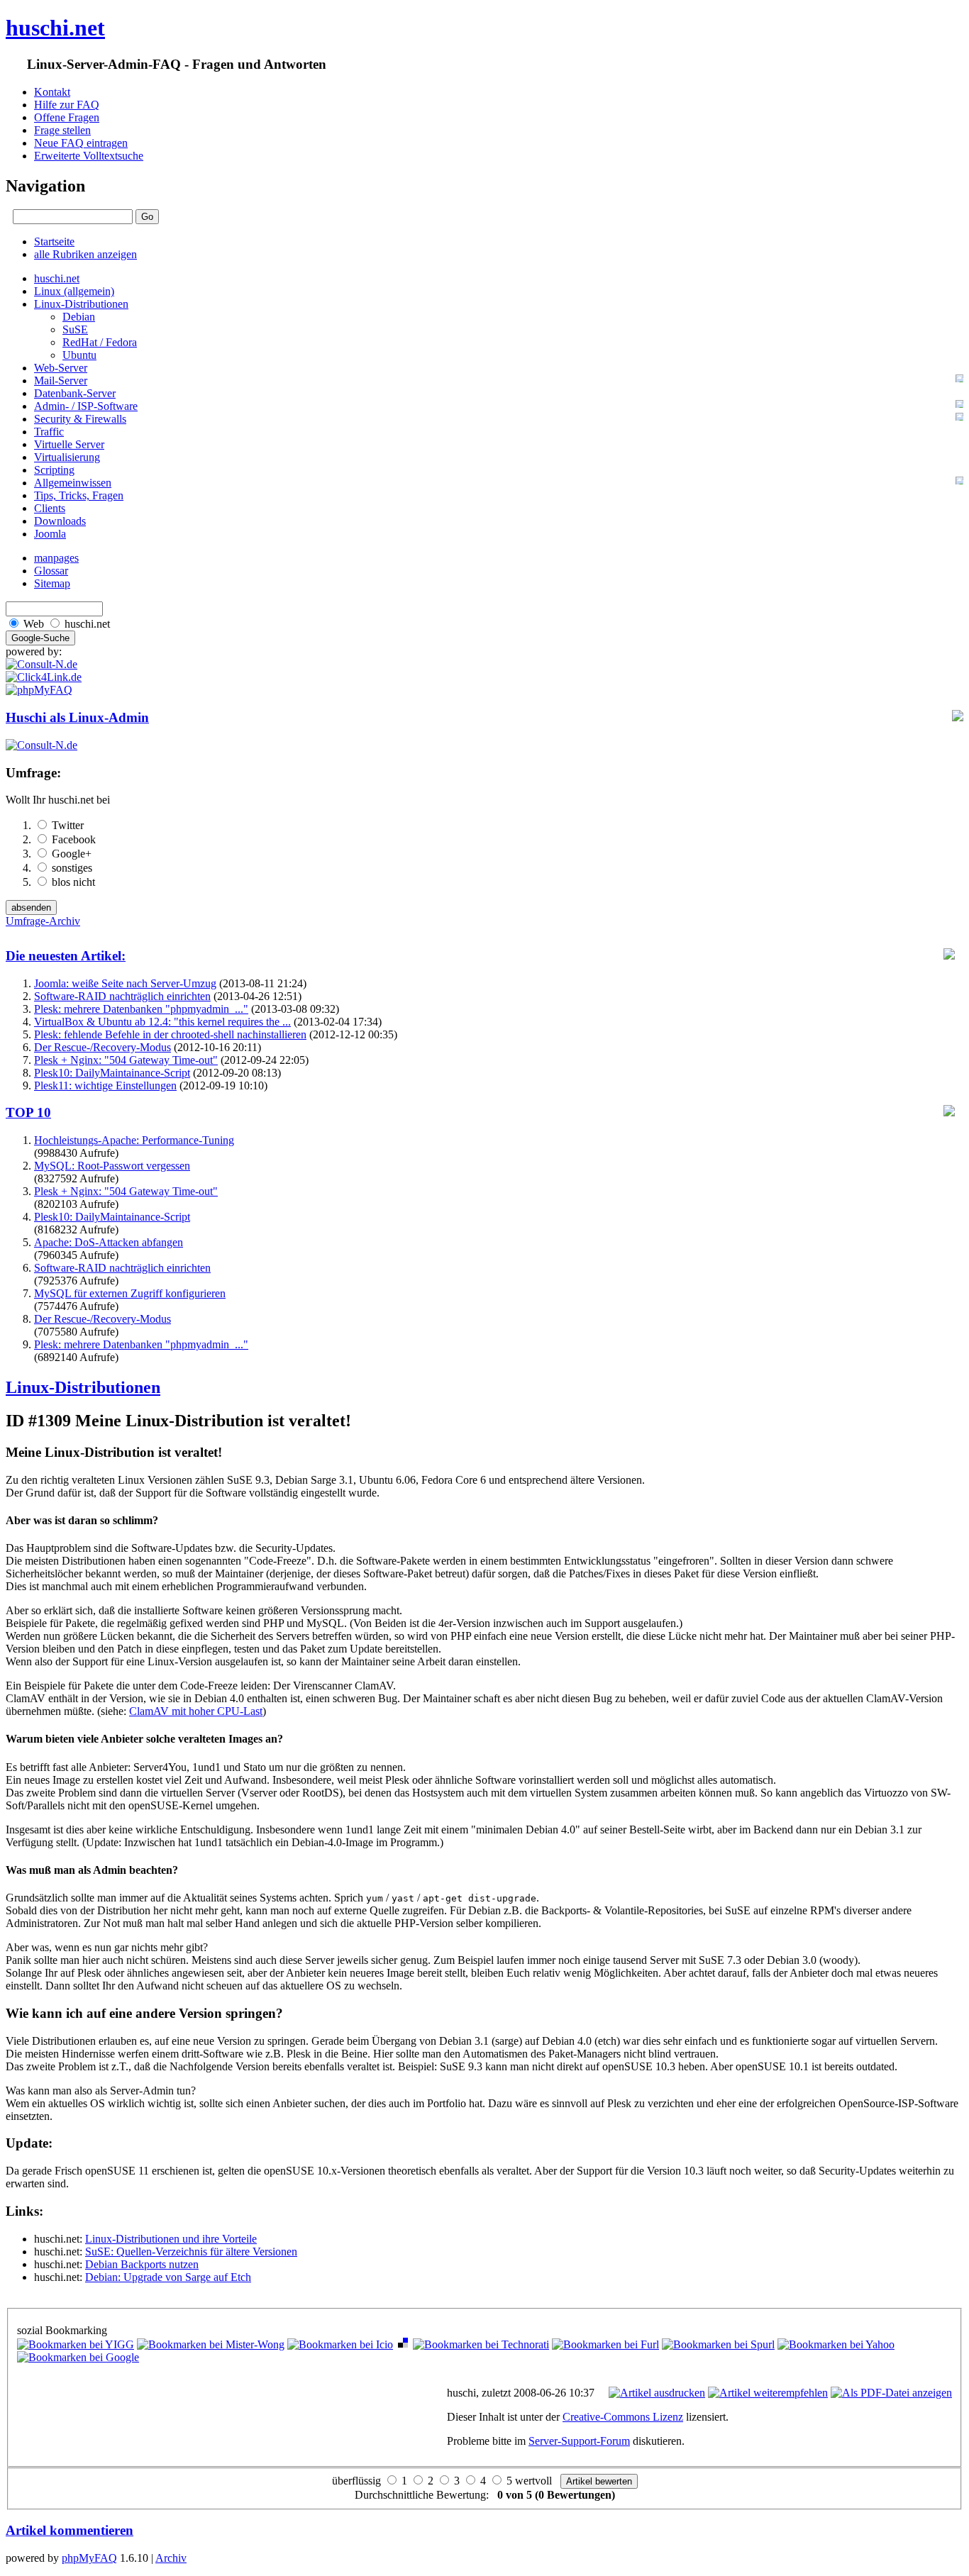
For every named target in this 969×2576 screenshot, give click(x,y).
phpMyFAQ (89, 2558)
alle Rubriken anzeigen (85, 254)
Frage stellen (62, 130)
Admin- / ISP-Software (86, 406)
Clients (50, 508)
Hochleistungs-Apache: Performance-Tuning (134, 1140)
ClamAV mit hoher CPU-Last (196, 1711)
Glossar (51, 571)
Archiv (171, 2558)
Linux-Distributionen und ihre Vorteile (171, 2239)
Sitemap (52, 583)
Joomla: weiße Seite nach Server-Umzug (125, 983)
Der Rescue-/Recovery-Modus (103, 1047)
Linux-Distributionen (81, 304)
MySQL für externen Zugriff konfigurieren (130, 1293)
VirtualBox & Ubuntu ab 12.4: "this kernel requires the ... (162, 1022)
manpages (56, 558)
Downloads (60, 521)
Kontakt (52, 92)
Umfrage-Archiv (43, 921)
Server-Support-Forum (579, 2441)
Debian (79, 317)
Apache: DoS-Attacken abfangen (109, 1242)
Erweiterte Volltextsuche (89, 156)
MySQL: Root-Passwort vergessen (112, 1166)
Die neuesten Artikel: (66, 956)
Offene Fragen (67, 117)
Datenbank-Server (75, 393)
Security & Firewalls (80, 419)
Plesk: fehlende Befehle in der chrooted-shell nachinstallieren (170, 1034)
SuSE (75, 329)
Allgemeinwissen (73, 483)
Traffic (49, 432)
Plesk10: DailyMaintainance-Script (112, 1073)
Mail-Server (61, 381)
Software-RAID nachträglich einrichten (122, 996)
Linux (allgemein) (74, 291)
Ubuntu (79, 355)
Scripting (54, 470)
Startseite (54, 241)
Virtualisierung (67, 457)
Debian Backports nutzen (142, 2264)
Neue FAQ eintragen (81, 143)
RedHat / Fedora (100, 342)
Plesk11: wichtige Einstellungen (105, 1086)
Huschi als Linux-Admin (77, 717)
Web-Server (61, 368)
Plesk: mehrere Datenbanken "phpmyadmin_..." (141, 1009)
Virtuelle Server (69, 444)
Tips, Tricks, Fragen (79, 495)
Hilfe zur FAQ (67, 105)
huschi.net (55, 28)
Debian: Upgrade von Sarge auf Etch (168, 2277)
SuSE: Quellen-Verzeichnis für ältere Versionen (191, 2252)
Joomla (50, 534)
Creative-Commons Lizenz (623, 2417)
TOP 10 (28, 1112)
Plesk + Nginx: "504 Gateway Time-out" (126, 1060)
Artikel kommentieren (70, 2530)
